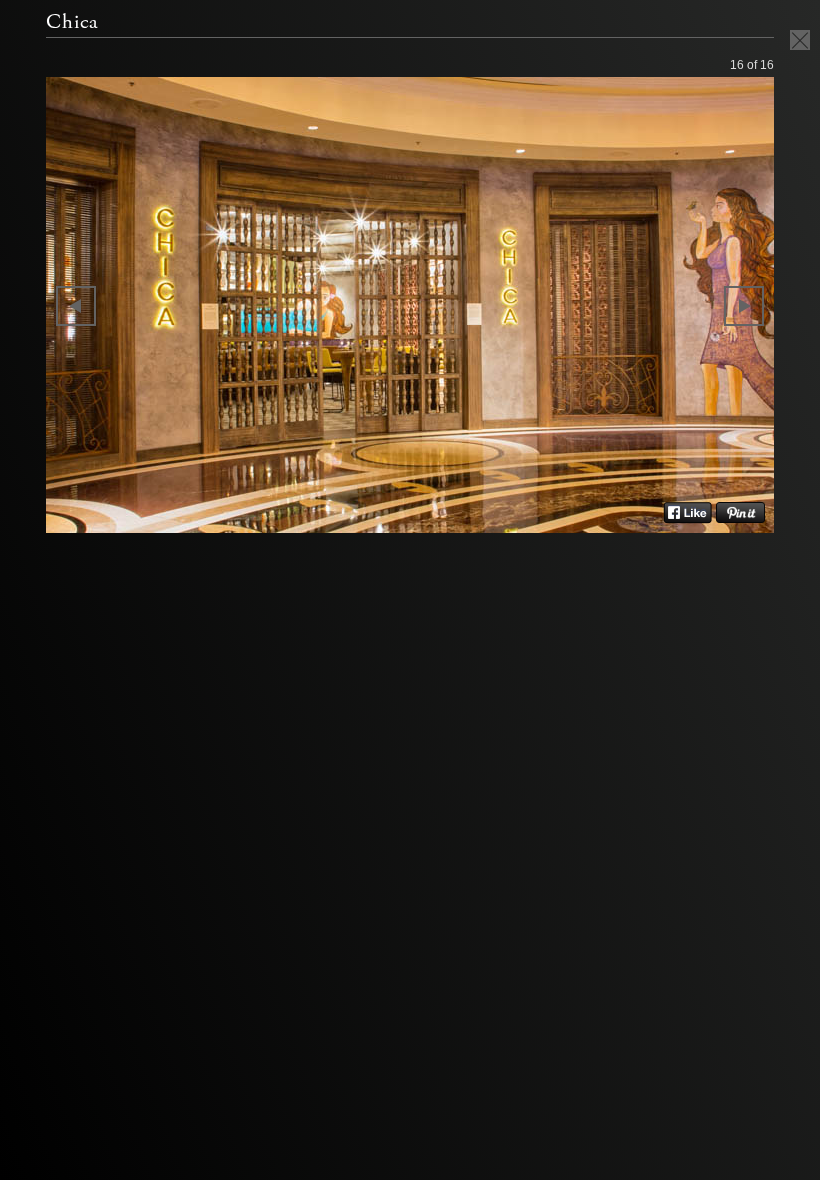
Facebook (687, 513)
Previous (76, 306)
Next (744, 306)
